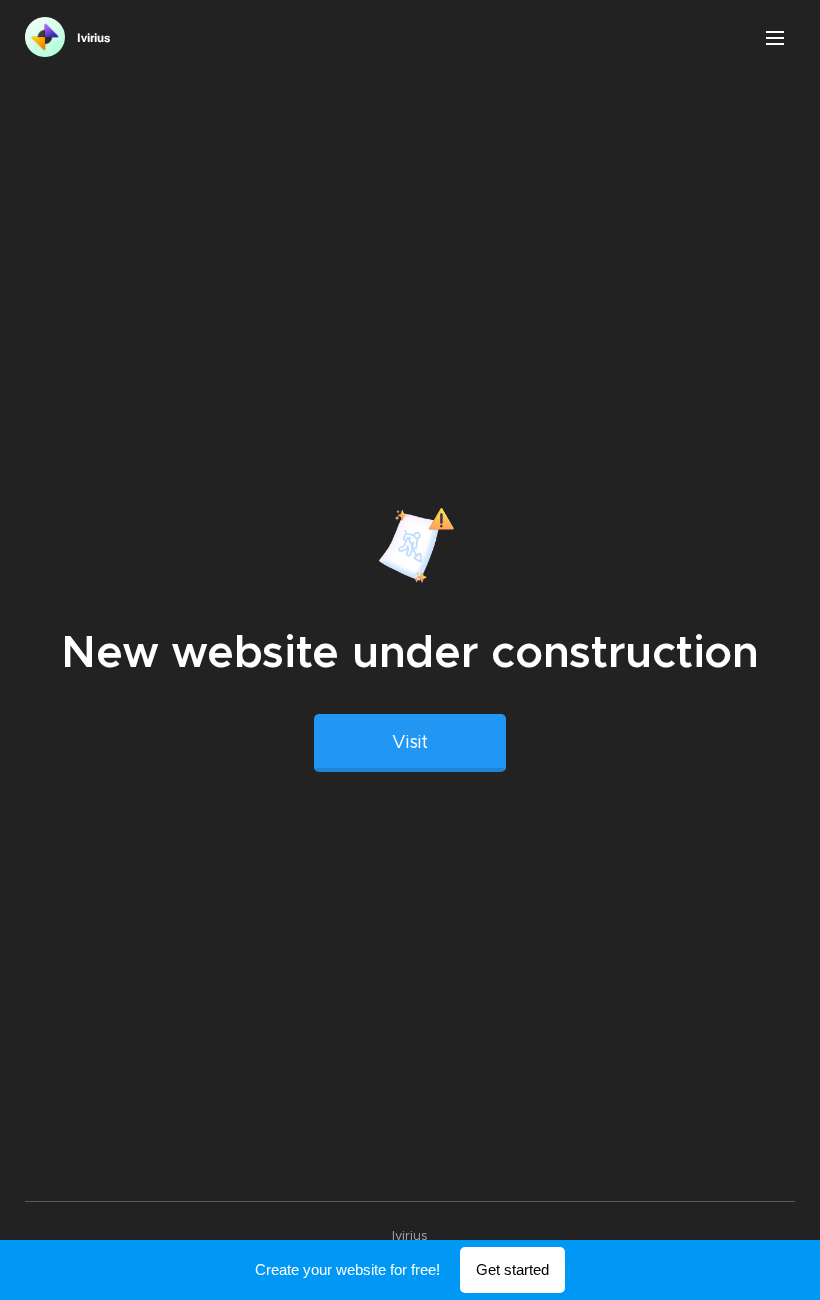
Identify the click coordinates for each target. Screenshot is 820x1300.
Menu (775, 37)
